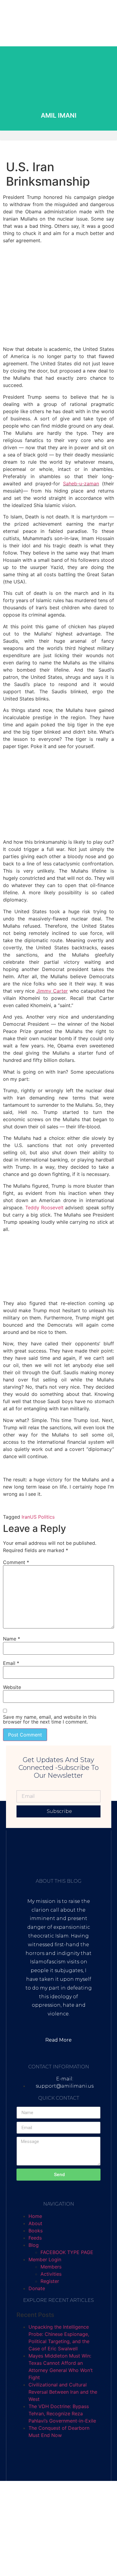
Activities (51, 2274)
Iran (26, 1517)
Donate (37, 2288)
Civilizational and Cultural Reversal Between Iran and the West (63, 2392)
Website (12, 1687)
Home (35, 2216)
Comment (16, 1562)
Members (51, 2267)
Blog (34, 2245)
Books (36, 2231)
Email (11, 1663)
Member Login (45, 2259)
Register (50, 2281)
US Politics (42, 1517)
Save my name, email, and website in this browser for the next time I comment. (50, 1719)
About (35, 2223)
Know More (59, 108)
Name (12, 1639)
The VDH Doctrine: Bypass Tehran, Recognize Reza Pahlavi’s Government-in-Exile (62, 2414)
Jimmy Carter (52, 991)
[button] (58, 136)
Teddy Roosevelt (44, 1208)
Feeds (35, 2238)
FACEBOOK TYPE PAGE (67, 2252)
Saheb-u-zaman (81, 484)
